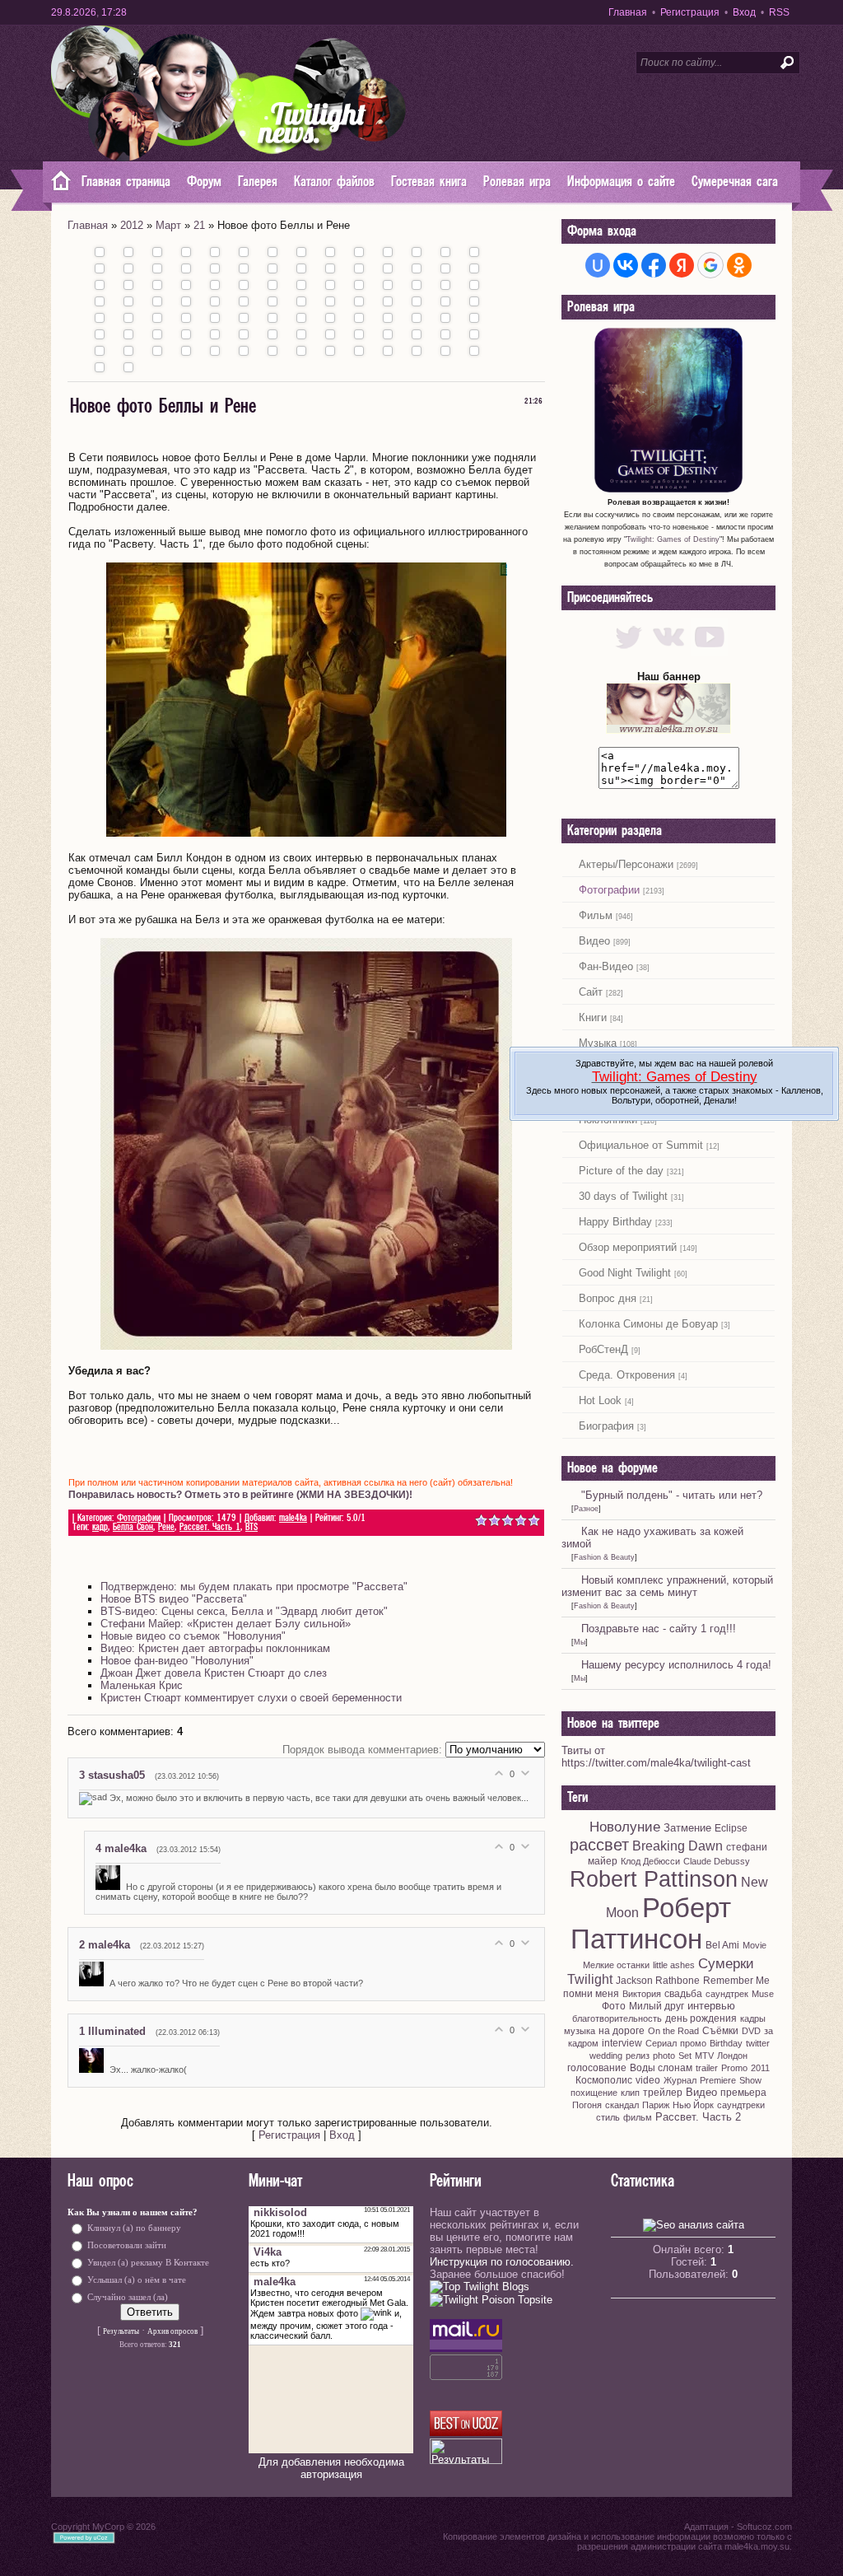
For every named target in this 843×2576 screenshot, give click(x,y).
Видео (594, 941)
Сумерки (726, 1963)
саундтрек (727, 1994)
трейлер (663, 2093)
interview (622, 2043)
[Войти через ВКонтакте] (626, 265)
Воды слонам (661, 2068)
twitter (758, 2043)
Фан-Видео (606, 966)
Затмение (687, 1828)
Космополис (604, 2080)
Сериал (661, 2043)
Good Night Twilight (625, 1273)
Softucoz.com (764, 2527)
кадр (100, 1527)
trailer (707, 2068)
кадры (753, 2018)
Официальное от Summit (641, 1145)
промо (693, 2043)
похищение (594, 2093)
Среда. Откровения (627, 1375)
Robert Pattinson (654, 1879)
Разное (586, 1509)
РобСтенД (603, 1349)
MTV (704, 2056)
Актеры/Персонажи (626, 864)
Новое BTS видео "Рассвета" (174, 1599)
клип (630, 2093)
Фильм (596, 915)
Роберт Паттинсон (651, 1923)
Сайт (591, 992)
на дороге (622, 2031)
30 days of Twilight (623, 1196)
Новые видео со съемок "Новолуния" (193, 1636)
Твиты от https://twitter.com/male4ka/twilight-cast (656, 1757)
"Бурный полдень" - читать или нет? (672, 1495)
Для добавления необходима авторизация (331, 2468)
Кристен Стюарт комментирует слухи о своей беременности (251, 1698)
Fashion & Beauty (604, 1557)
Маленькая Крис (142, 1685)
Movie (755, 1945)
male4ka (293, 1518)
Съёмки (720, 2031)
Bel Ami (722, 1945)
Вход (744, 12)
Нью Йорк (693, 2105)
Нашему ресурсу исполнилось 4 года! (676, 1665)
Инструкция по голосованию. (502, 2262)
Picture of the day (621, 1171)
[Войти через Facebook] (654, 265)
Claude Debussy (717, 1861)
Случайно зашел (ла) (128, 2296)
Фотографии (139, 1518)
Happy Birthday (615, 1222)
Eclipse (731, 1828)
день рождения (701, 2018)
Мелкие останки (616, 1965)
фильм (638, 2117)
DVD (751, 2031)
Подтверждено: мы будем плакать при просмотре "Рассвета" (254, 1587)
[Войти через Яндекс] (682, 265)
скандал (622, 2105)
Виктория (642, 1994)
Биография (606, 1426)
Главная (628, 12)
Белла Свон (133, 1527)
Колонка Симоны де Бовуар (648, 1324)
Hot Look (600, 1400)
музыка (580, 2031)
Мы (580, 1642)
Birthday (726, 2043)
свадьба (683, 1994)
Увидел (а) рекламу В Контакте (148, 2262)
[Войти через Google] (710, 265)
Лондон (732, 2056)
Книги (593, 1017)
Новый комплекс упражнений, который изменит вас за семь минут (667, 1586)
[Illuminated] (94, 2070)
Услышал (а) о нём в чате (137, 2279)
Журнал (680, 2080)
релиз (638, 2056)
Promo (734, 2068)
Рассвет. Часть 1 (210, 1527)
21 (199, 225)
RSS (779, 12)
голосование (597, 2068)
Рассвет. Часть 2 (698, 2117)
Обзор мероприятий (628, 1247)
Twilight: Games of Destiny (673, 539)
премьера (743, 2093)
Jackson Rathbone (658, 1981)
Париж (656, 2105)
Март (168, 225)
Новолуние (625, 1827)
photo (664, 2056)
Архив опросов (172, 2331)
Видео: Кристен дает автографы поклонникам (215, 1648)
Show (750, 2080)
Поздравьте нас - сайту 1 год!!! (659, 1629)
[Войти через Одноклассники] (739, 265)
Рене (166, 1527)
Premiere (718, 2080)
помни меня (591, 1994)
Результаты (121, 2331)
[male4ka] (111, 1887)
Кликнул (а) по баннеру (134, 2227)
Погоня (587, 2105)
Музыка (598, 1043)
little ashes (674, 1965)
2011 (760, 2068)
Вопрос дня (608, 1298)
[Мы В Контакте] (669, 652)
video (648, 2080)
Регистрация (690, 12)
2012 (132, 225)
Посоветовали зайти (127, 2245)
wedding (606, 2056)
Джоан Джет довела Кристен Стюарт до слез (214, 1673)
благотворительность (617, 2018)
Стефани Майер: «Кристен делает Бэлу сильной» (226, 1624)
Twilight (590, 1979)
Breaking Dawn (678, 1846)
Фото (614, 2006)
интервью (711, 2006)
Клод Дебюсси (650, 1861)
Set (685, 2056)
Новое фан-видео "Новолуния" (177, 1661)
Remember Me (736, 1981)
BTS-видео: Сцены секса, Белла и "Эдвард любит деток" (244, 1611)
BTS (252, 1527)
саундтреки (741, 2105)
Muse (763, 1994)
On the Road (673, 2031)
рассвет (599, 1845)
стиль (608, 2117)
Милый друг (657, 2006)
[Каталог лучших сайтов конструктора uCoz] (466, 2432)
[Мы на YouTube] (709, 652)
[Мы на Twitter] (629, 652)
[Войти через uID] (598, 265)
